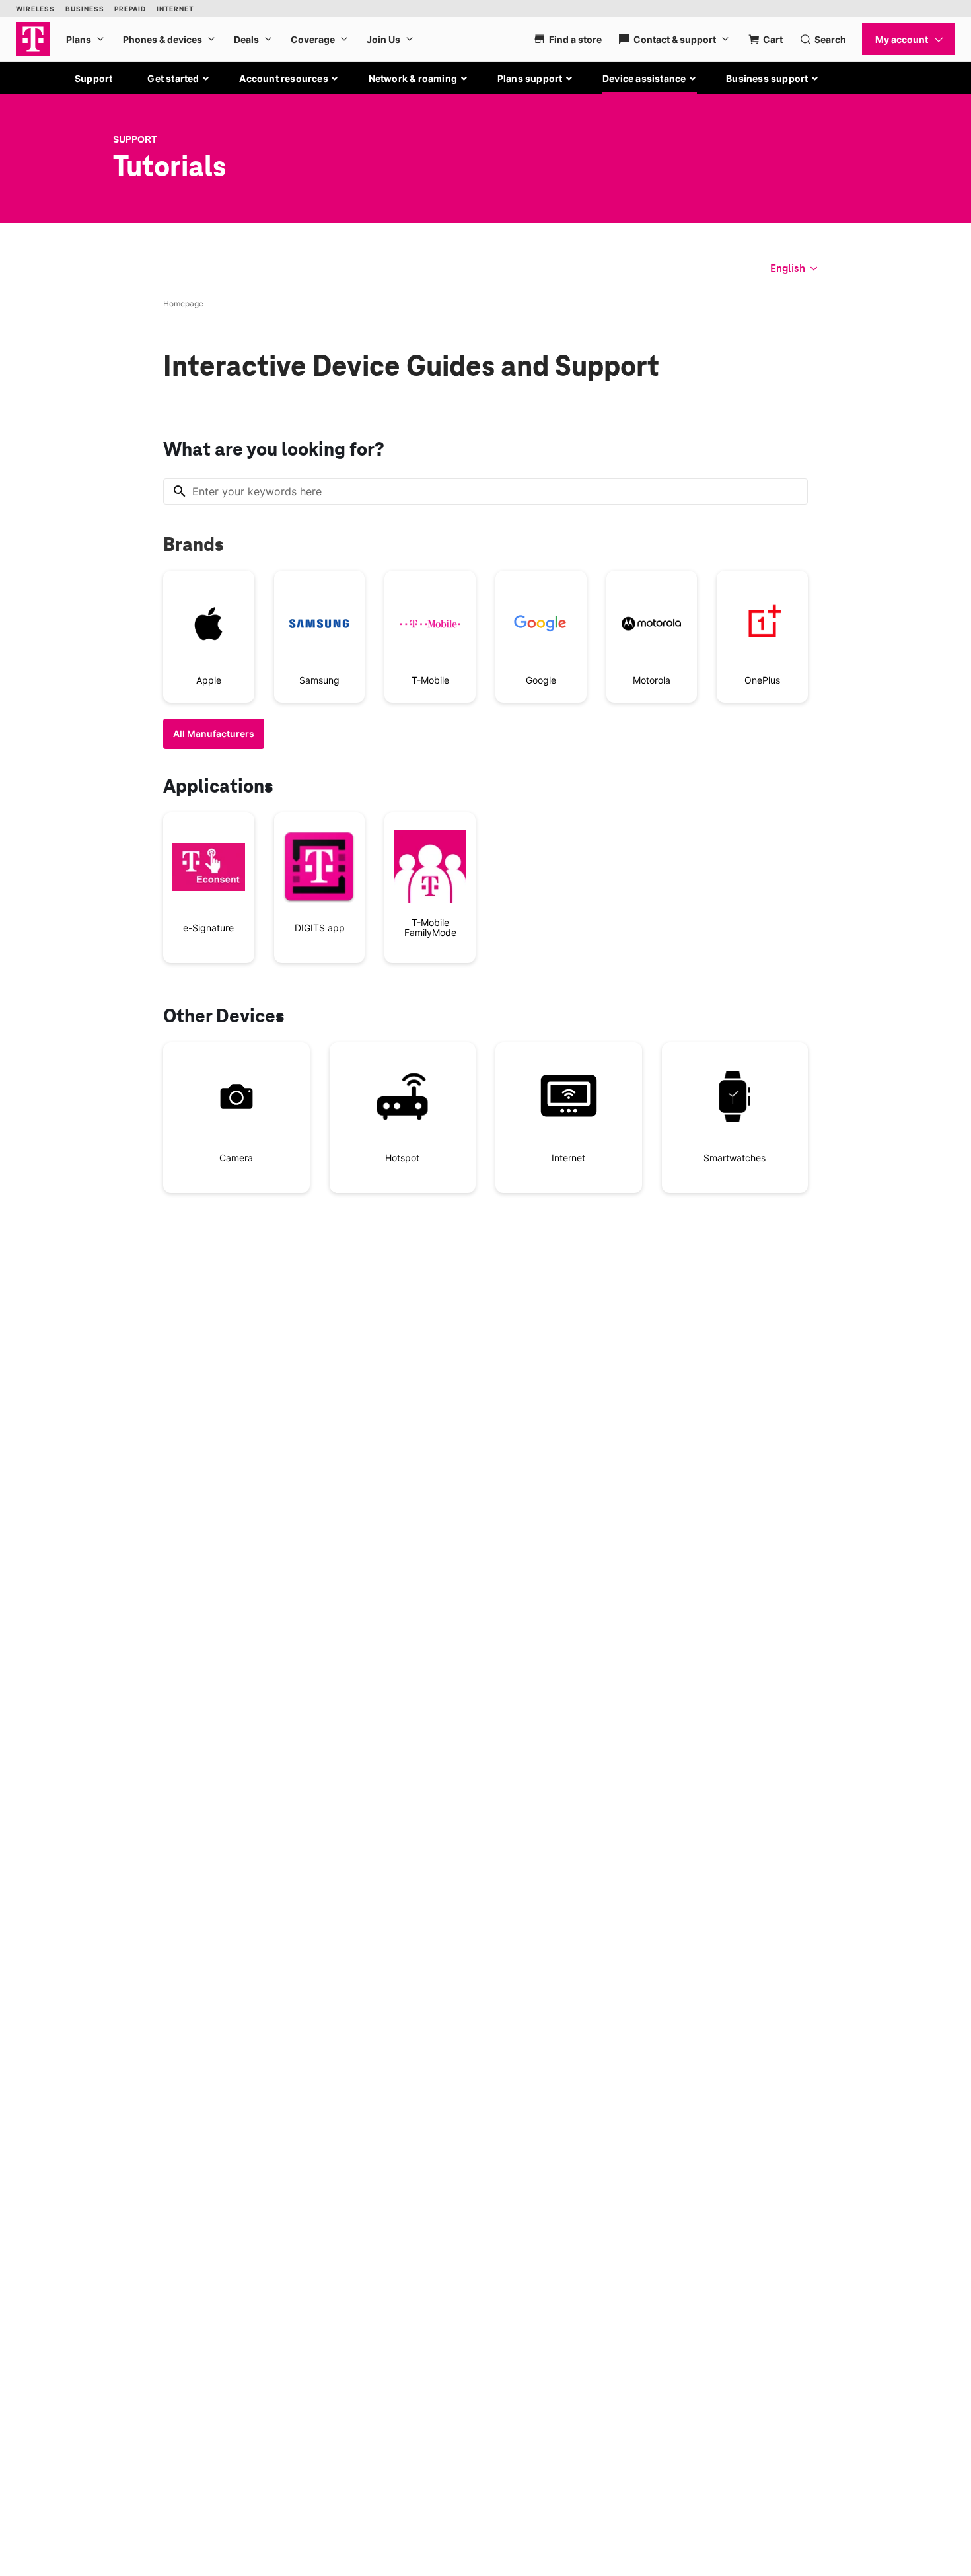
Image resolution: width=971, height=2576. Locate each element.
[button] (179, 79)
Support (93, 78)
